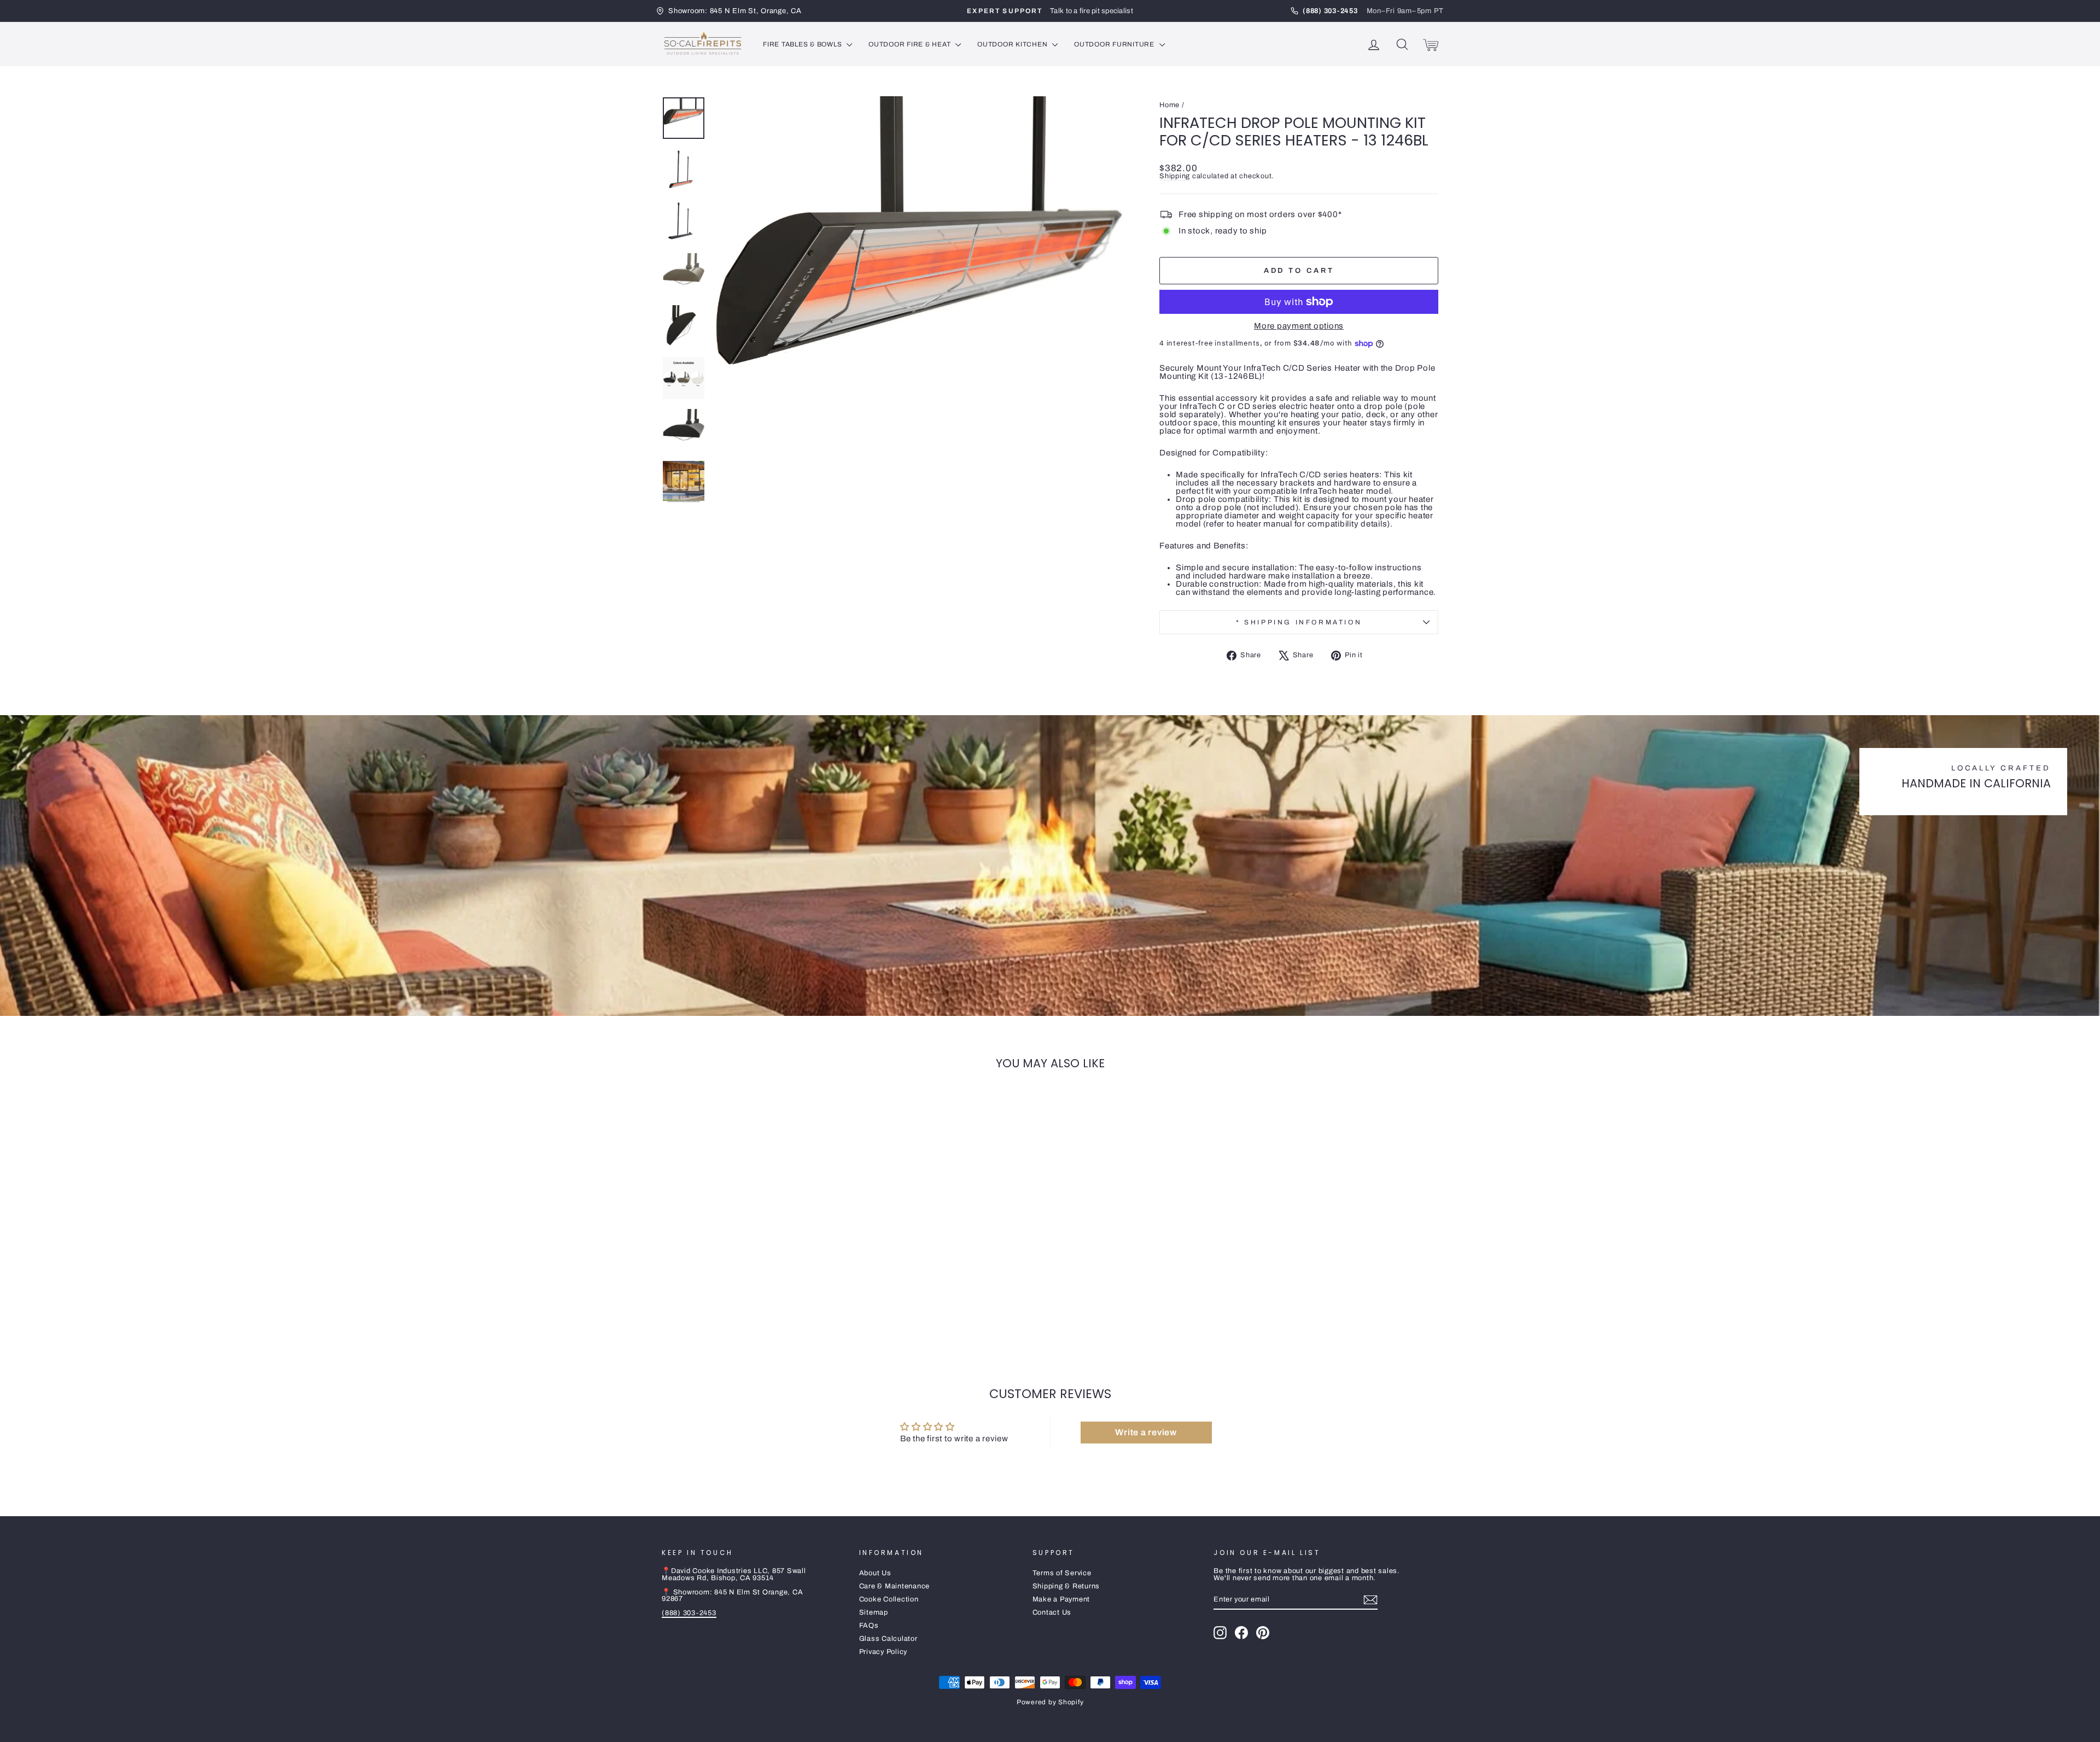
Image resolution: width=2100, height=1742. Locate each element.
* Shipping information (1299, 622)
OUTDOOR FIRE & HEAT (911, 44)
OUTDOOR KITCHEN (1013, 44)
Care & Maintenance (895, 1586)
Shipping (1175, 176)
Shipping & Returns (1066, 1586)
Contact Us (1052, 1612)
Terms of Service (1062, 1573)
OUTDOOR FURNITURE (1115, 44)
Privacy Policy (883, 1652)
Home (1169, 105)
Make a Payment (1061, 1599)
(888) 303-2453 (689, 1613)
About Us (875, 1573)
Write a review (1146, 1432)
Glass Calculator (888, 1639)
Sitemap (874, 1612)
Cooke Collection (889, 1599)
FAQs (869, 1626)
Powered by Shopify (1050, 1702)
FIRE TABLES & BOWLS (803, 44)
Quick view (754, 1272)
